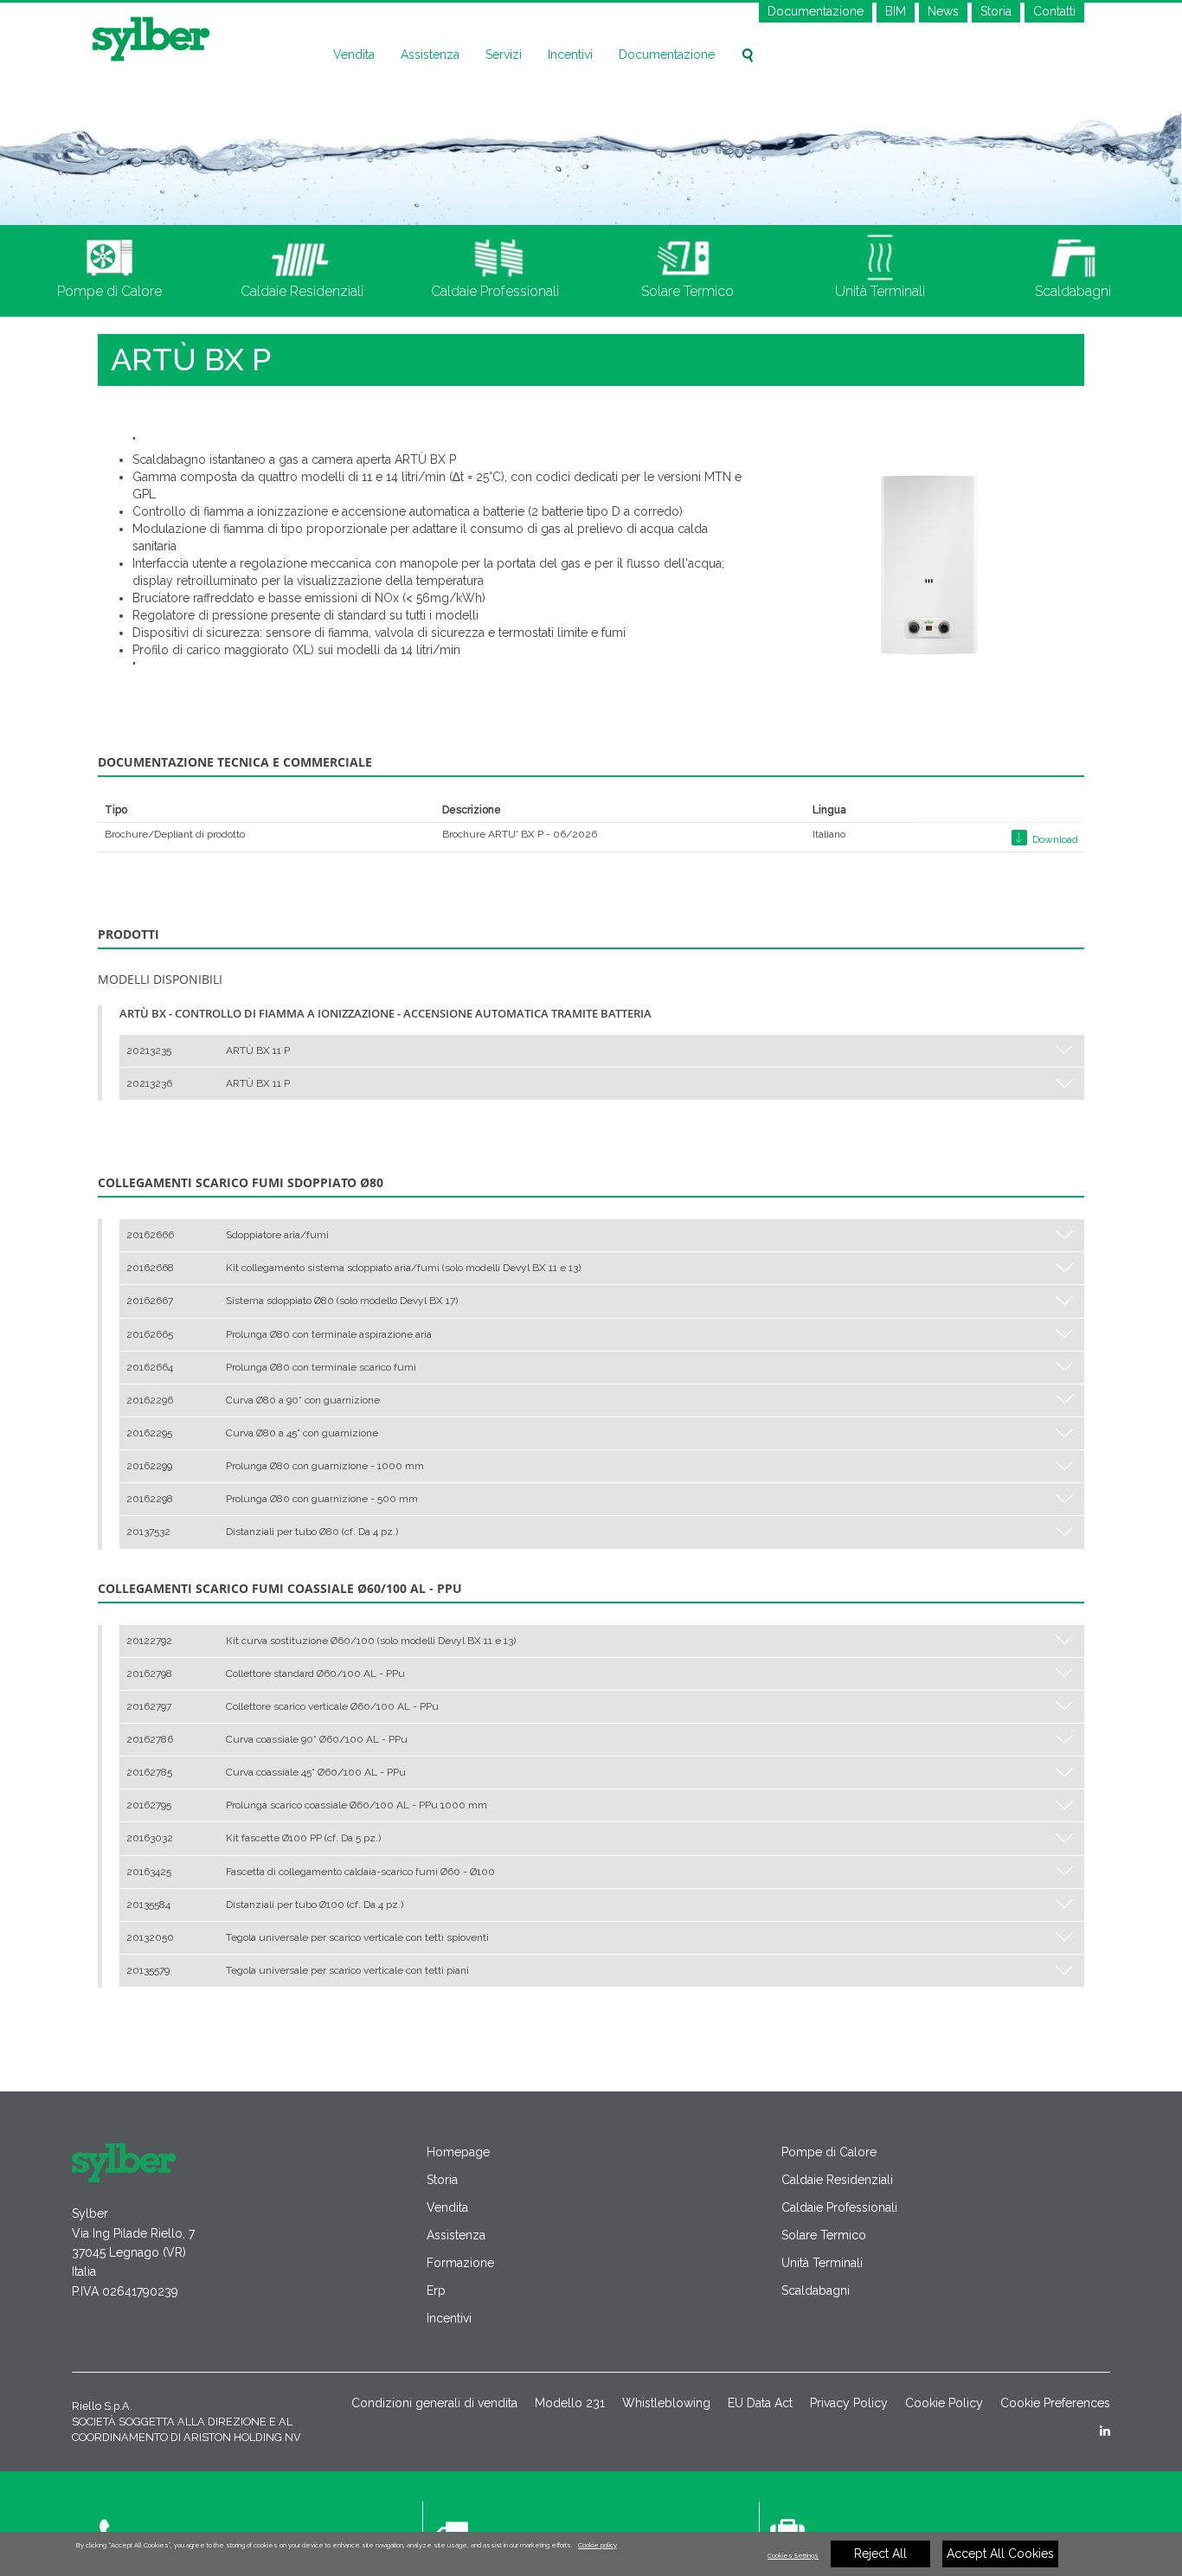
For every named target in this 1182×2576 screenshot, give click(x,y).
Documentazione (816, 11)
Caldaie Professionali (839, 2207)
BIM (896, 11)
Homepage (458, 2152)
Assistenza (430, 55)
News (943, 11)
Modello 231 (570, 2403)
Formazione (460, 2263)
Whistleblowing (666, 2403)
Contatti (1054, 11)
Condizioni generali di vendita (434, 2403)
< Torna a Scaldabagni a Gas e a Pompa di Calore (219, 2044)
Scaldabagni (816, 2290)
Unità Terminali (822, 2263)
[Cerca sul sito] (748, 55)
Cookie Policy (944, 2403)
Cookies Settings (793, 2556)
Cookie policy (597, 2545)
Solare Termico (824, 2235)
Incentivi (570, 55)
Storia (996, 11)
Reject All (880, 2554)
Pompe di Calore (829, 2152)
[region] (591, 2554)
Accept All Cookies (1000, 2554)
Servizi (504, 55)
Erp (436, 2290)
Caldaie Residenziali (837, 2180)
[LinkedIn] (1105, 2431)
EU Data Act (760, 2403)
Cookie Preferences (1055, 2403)
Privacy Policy (849, 2403)
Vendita (354, 55)
